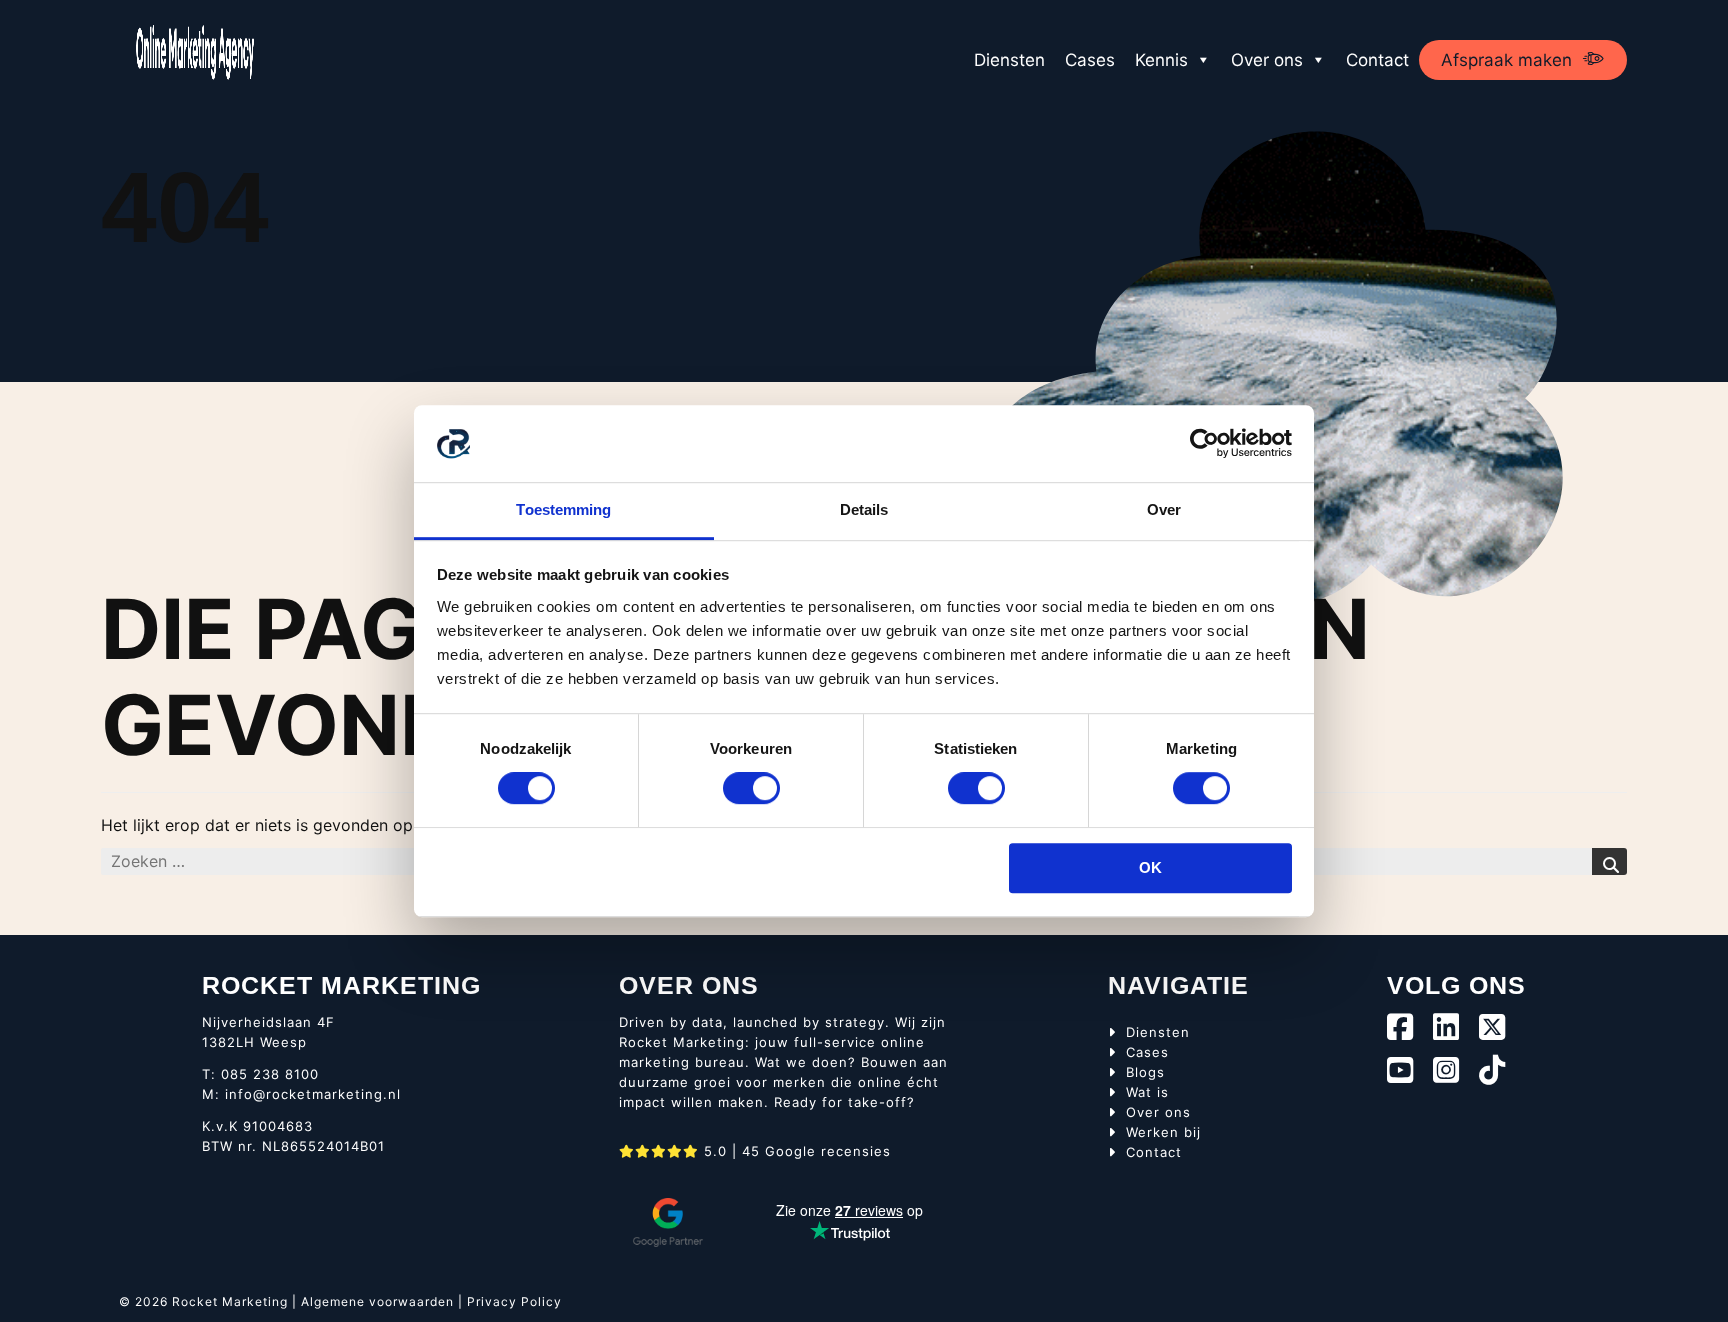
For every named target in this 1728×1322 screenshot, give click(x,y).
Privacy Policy (514, 1301)
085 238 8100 (270, 1074)
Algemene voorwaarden (377, 1301)
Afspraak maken (1506, 60)
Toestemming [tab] (563, 509)
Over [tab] (1164, 509)
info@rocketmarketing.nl (313, 1094)
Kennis (1161, 60)
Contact (1377, 60)
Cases (1090, 60)
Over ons (1267, 60)
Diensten (1009, 60)
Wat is (1147, 1092)
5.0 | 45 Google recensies (795, 1151)
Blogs (1145, 1072)
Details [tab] (864, 509)
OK (1150, 867)
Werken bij (1163, 1132)
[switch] (751, 788)
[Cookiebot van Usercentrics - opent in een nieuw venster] (1204, 444)
